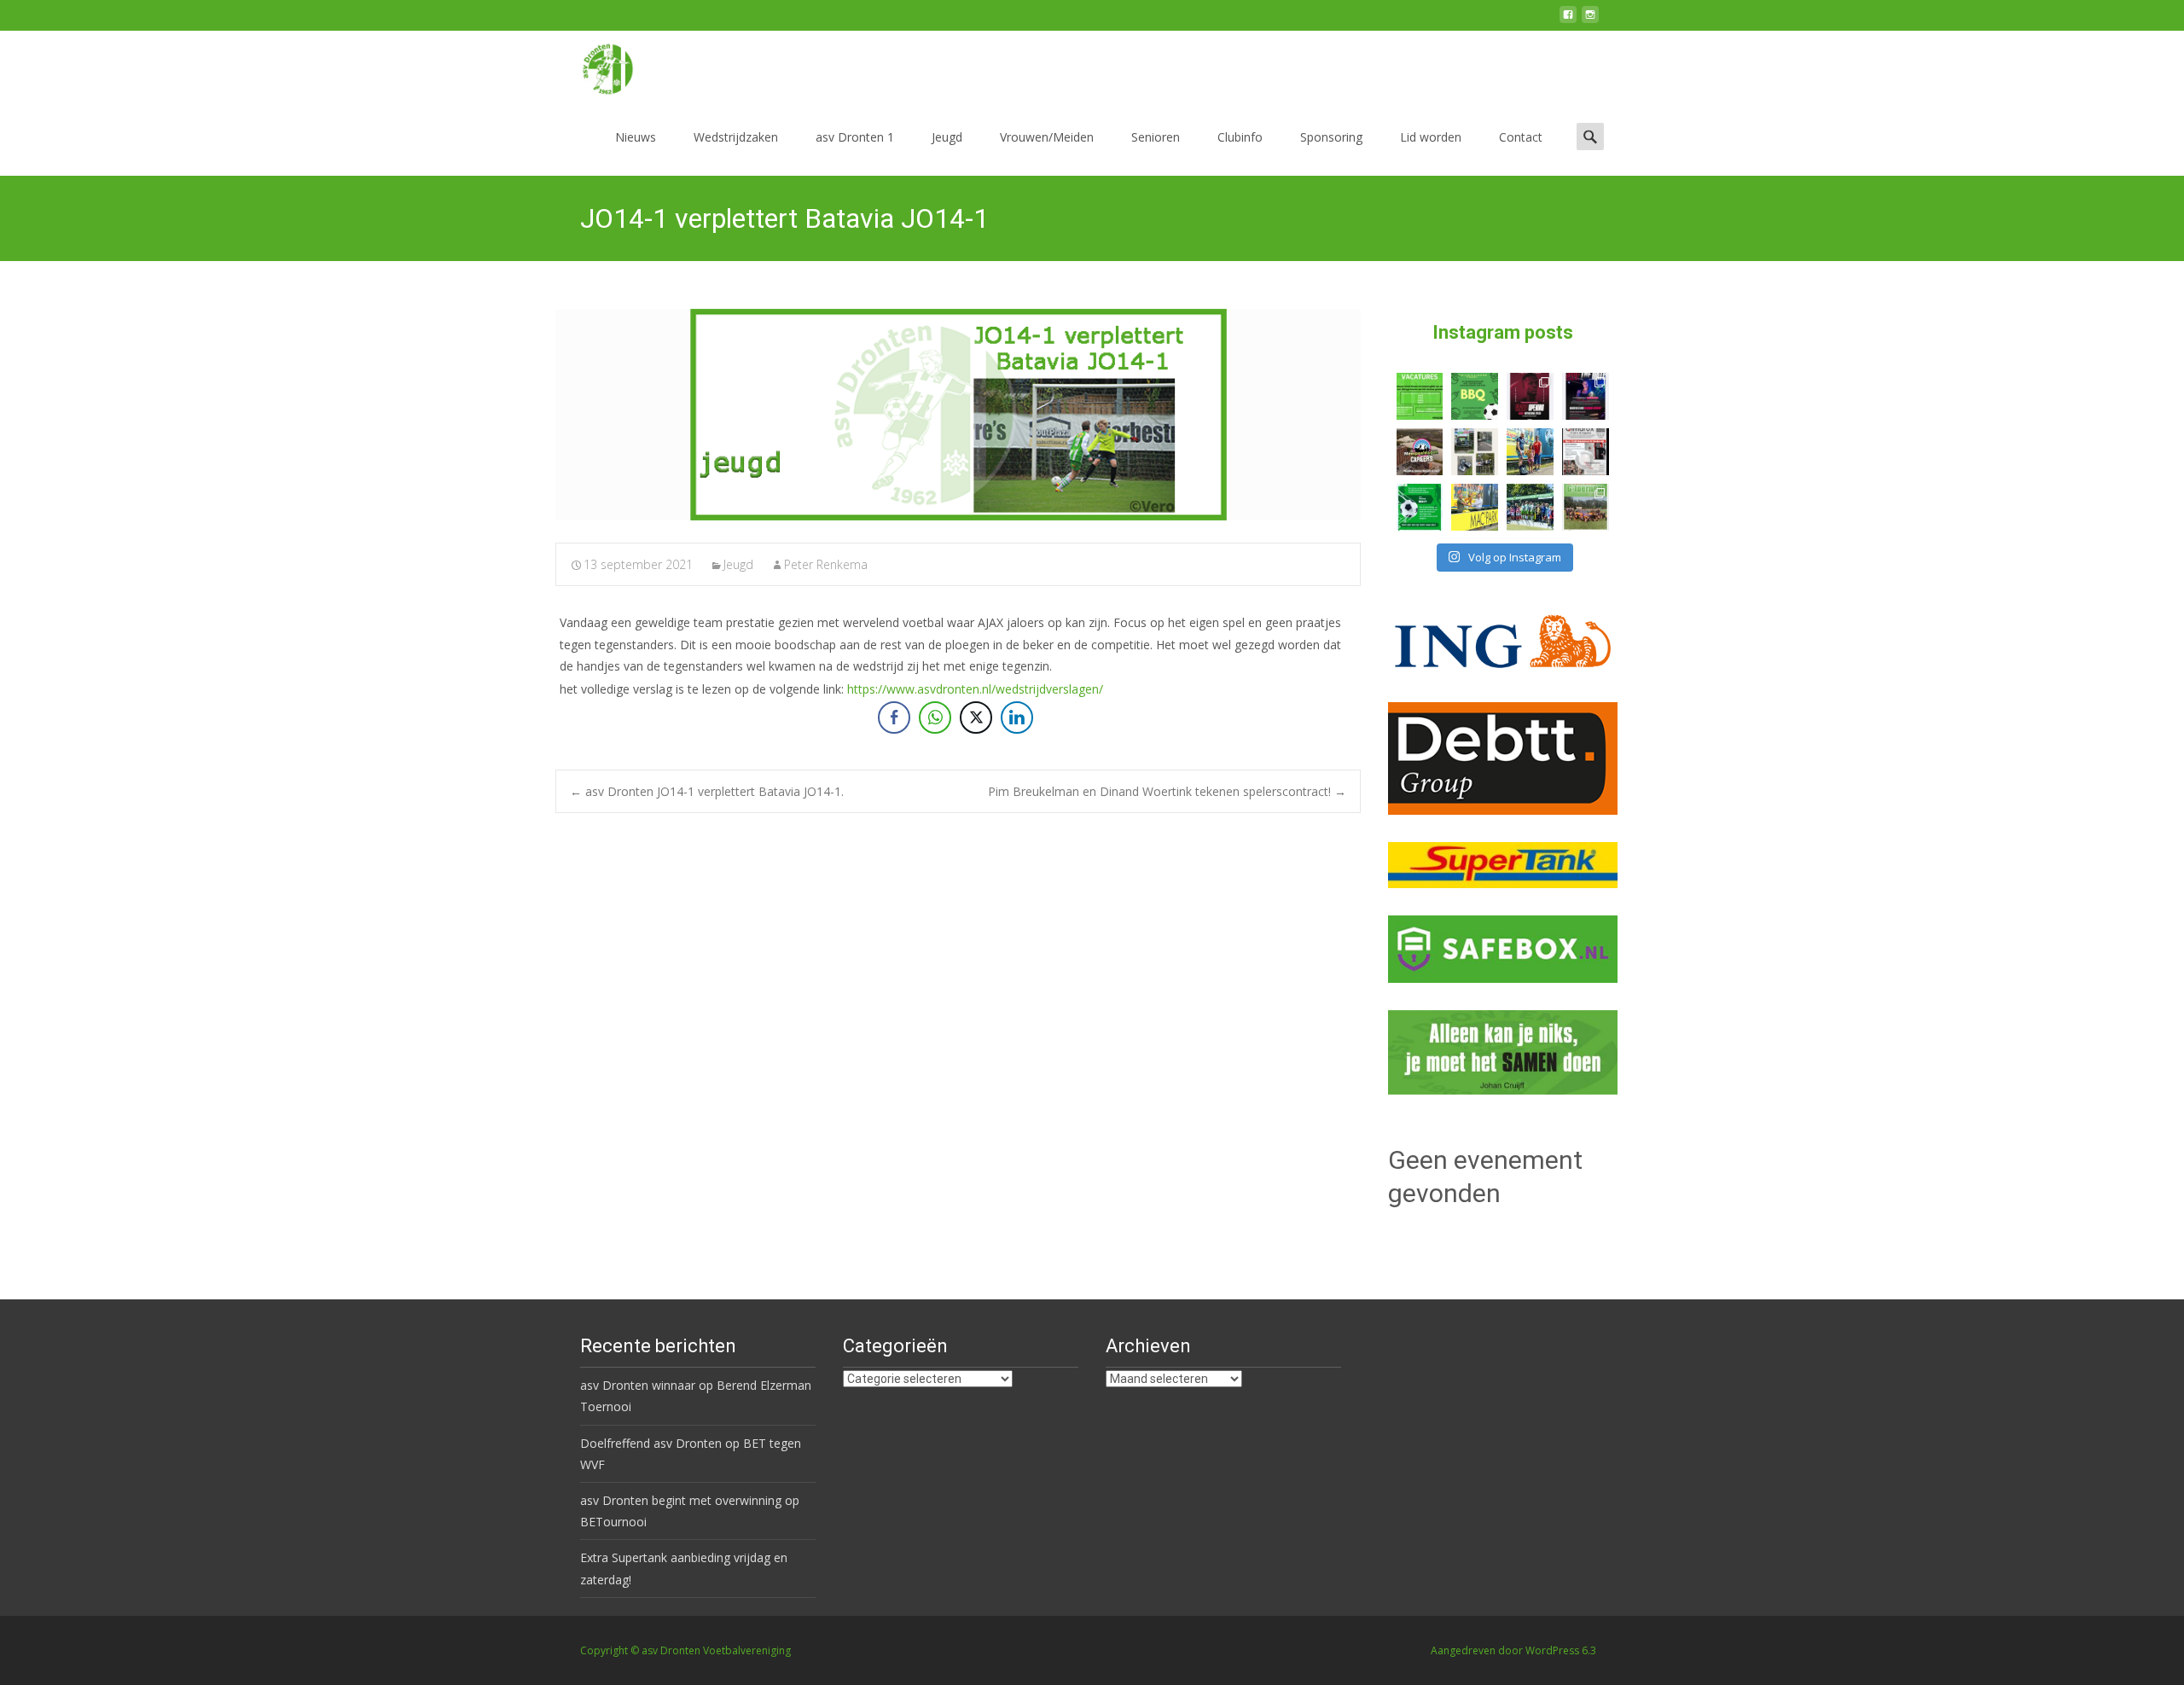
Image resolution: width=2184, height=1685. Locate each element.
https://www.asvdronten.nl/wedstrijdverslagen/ (975, 689)
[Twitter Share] (976, 718)
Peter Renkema (826, 564)
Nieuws (636, 137)
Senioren (1156, 137)
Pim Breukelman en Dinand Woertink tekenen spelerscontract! (1167, 791)
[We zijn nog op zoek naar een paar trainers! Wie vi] (1420, 396)
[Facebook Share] (894, 718)
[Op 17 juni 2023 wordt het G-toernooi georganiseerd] (1586, 507)
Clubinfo (1240, 137)
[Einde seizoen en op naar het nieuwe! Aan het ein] (1475, 507)
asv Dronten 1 (855, 137)
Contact (1521, 137)
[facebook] (1568, 21)
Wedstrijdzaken (736, 137)
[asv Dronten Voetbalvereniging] (594, 65)
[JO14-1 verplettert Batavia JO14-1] (958, 415)
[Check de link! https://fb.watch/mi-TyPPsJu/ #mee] (1420, 452)
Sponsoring (1331, 137)
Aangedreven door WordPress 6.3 (1513, 1650)
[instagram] (1590, 21)
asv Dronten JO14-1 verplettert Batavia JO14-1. (707, 791)
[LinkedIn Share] (1017, 718)
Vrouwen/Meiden (1047, 137)
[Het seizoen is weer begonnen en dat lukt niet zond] (1475, 396)
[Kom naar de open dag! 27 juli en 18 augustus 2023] (1586, 452)
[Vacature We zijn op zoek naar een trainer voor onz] (1420, 507)
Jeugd (947, 137)
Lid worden (1431, 137)
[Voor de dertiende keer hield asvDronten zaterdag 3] (1530, 507)
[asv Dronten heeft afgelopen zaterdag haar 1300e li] (1530, 452)
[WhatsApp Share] (935, 718)
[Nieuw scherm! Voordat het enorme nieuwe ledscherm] (1475, 452)
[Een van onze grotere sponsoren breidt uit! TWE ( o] (1586, 396)
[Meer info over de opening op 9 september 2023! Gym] (1530, 396)
